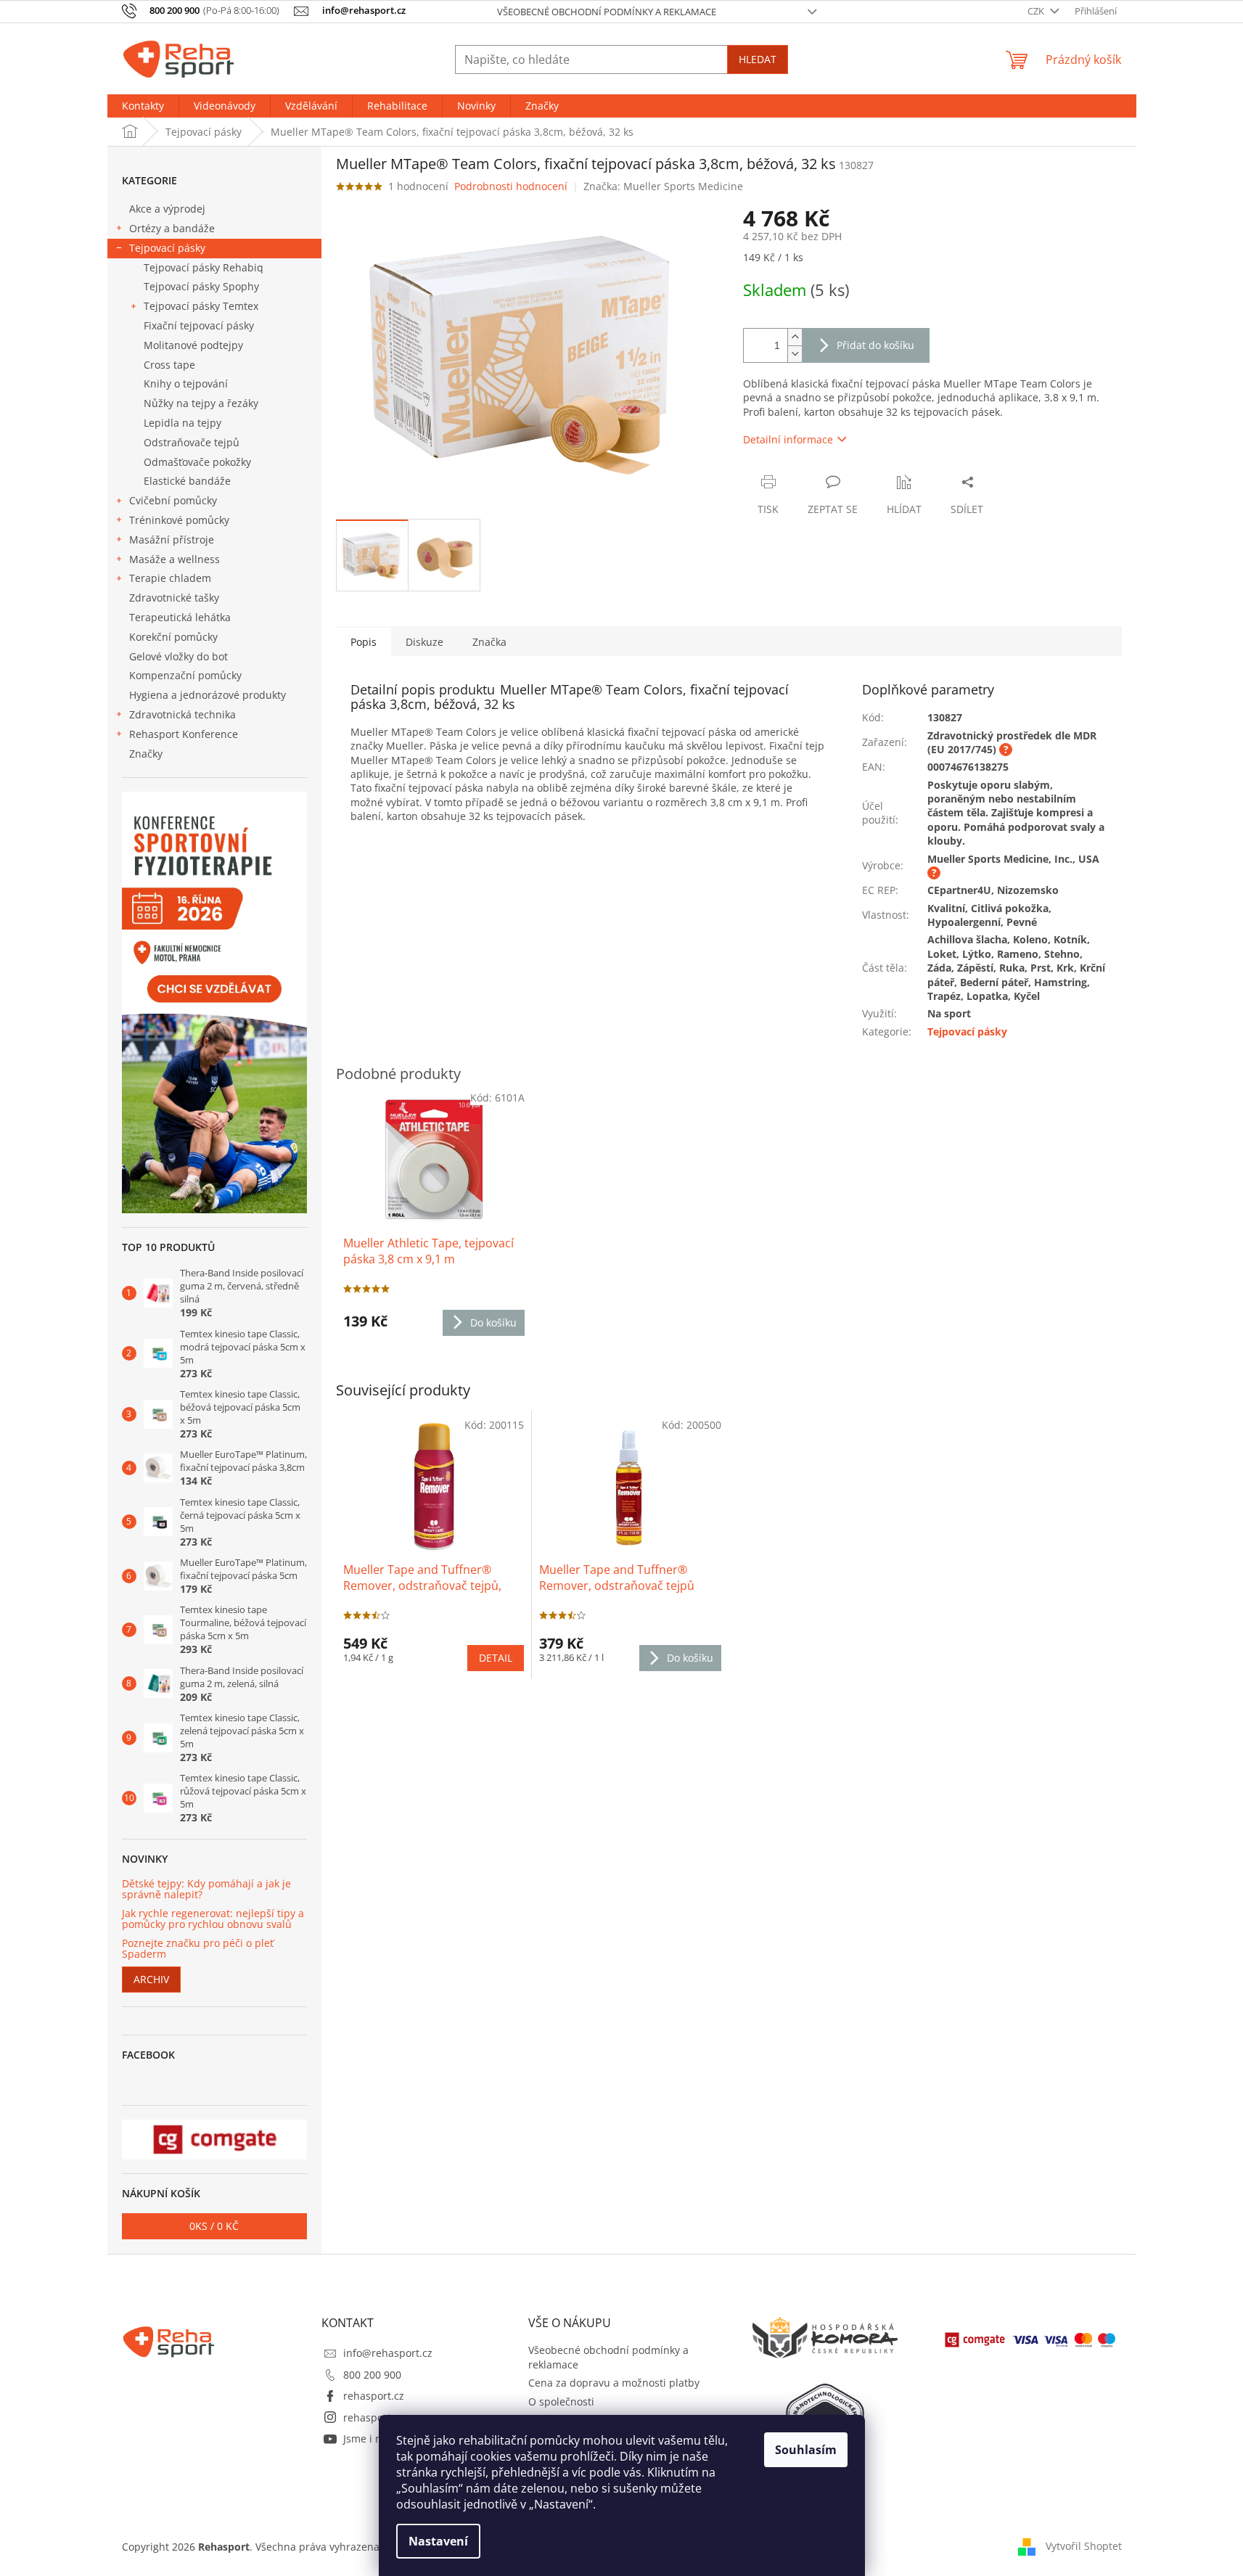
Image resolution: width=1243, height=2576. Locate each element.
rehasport (367, 2417)
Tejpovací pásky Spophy (201, 286)
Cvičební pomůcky (173, 500)
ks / (214, 2226)
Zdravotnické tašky (174, 598)
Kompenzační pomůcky (185, 675)
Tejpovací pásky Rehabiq (204, 267)
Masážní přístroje (172, 540)
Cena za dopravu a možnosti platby (614, 2383)
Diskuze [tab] (424, 642)
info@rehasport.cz (388, 2353)
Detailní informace (788, 439)
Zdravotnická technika (182, 714)
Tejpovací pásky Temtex (201, 306)
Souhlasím (806, 2450)
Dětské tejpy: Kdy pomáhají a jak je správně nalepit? (206, 1889)
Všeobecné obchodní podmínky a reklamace (607, 12)
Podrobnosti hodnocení (511, 186)
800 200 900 (372, 2375)
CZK (1037, 11)
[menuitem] (143, 106)
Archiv (151, 1979)
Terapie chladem (170, 578)
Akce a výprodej (167, 209)
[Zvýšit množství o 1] (795, 337)
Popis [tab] (364, 642)
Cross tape (169, 365)
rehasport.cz (374, 2396)
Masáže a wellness (175, 559)
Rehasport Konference (184, 734)
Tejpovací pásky (167, 248)
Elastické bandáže (187, 481)
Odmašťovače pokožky (197, 462)
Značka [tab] (489, 642)
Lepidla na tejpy (182, 423)
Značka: (663, 186)
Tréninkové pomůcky (179, 520)
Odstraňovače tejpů (192, 442)
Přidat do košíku (875, 345)
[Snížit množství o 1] (795, 354)
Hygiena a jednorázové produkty (208, 695)
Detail (496, 1658)
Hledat (758, 59)
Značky (146, 754)
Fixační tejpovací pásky (199, 325)
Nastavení (438, 2541)
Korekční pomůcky (173, 637)
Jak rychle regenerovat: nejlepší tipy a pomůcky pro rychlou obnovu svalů (213, 1919)
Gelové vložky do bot (179, 656)
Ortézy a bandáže (172, 228)
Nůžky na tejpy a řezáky (201, 403)
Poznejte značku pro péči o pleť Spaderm (198, 1949)
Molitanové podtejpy (193, 345)
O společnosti (561, 2401)
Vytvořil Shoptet (1084, 2545)
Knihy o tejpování (186, 383)
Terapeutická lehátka (180, 617)
